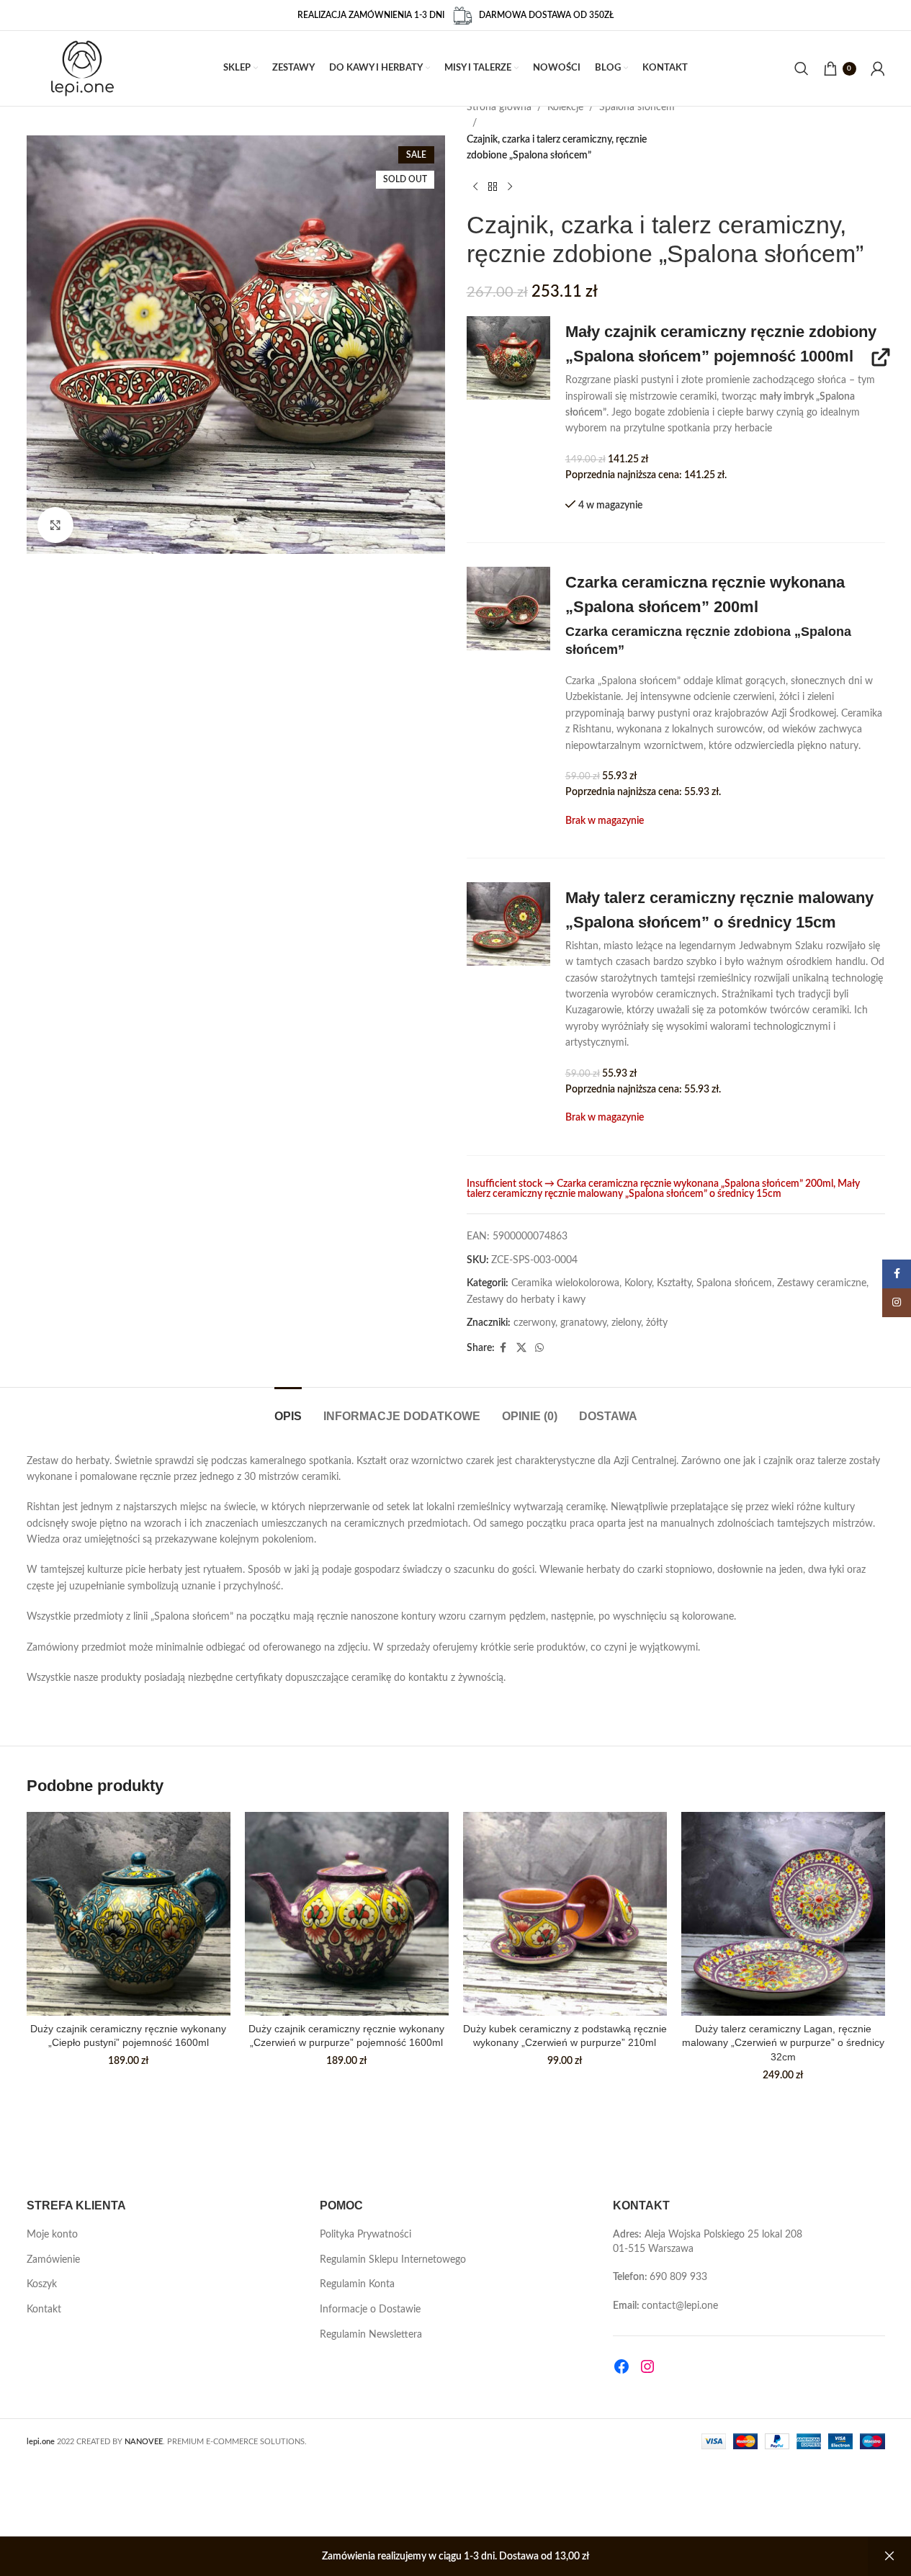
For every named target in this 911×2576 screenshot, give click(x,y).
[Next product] (510, 187)
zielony (626, 1323)
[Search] (802, 68)
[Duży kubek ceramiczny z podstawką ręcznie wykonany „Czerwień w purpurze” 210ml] (565, 1914)
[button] (508, 358)
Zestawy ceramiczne (822, 1283)
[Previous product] (475, 187)
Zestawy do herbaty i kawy (526, 1300)
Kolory (638, 1283)
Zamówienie (53, 2260)
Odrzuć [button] (889, 2557)
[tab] (288, 1409)
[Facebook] (621, 2366)
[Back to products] (493, 187)
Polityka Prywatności (365, 2235)
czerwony (534, 1323)
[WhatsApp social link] (539, 1348)
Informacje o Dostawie (370, 2310)
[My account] (878, 68)
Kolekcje (565, 107)
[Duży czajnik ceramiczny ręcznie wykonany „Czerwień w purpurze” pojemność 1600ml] (347, 1914)
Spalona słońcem (637, 107)
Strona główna (499, 107)
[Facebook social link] (503, 1348)
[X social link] (521, 1348)
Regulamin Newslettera (371, 2335)
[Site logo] (82, 68)
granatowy (583, 1323)
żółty (657, 1323)
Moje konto (52, 2235)
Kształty (674, 1283)
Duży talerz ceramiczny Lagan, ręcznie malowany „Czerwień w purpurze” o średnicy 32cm (783, 2043)
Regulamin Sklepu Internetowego (393, 2260)
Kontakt (44, 2310)
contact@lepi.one (680, 2306)
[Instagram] (647, 2366)
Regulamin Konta (357, 2284)
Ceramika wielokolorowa (565, 1283)
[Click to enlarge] (55, 525)
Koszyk (42, 2284)
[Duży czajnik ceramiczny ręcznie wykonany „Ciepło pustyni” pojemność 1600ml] (129, 1914)
